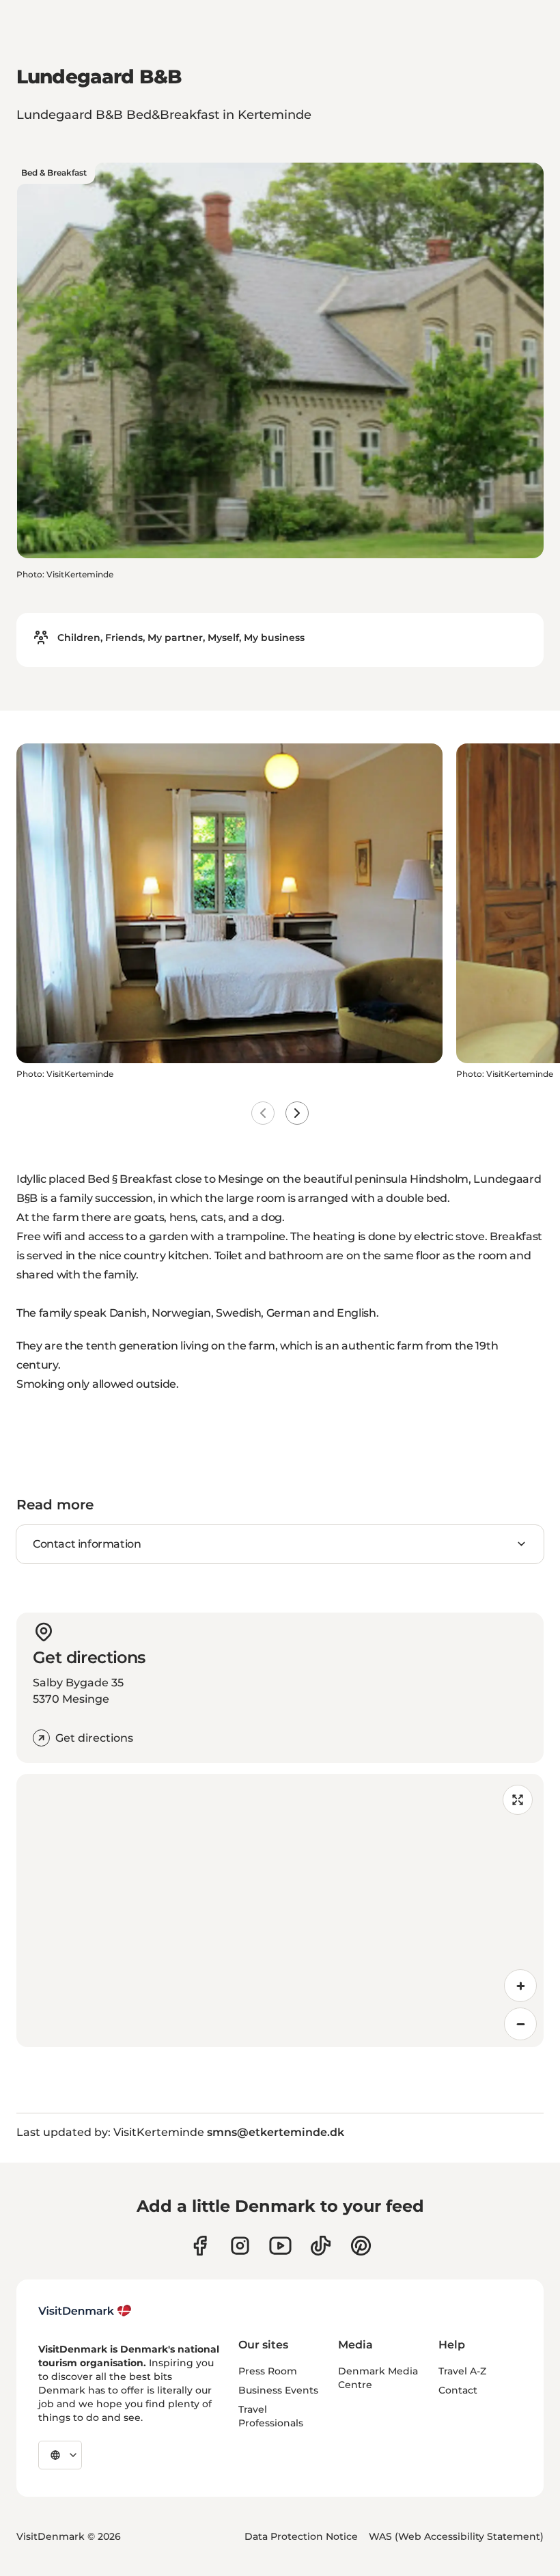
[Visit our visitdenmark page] (280, 2246)
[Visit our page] (240, 2246)
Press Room (268, 2371)
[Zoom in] (520, 1986)
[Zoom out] (520, 2024)
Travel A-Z (462, 2371)
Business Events (278, 2390)
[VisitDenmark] (85, 2311)
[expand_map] (518, 1800)
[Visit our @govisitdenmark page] (321, 2246)
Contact (458, 2390)
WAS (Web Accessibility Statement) (456, 2536)
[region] (280, 1910)
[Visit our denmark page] (200, 2246)
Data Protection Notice (301, 2536)
